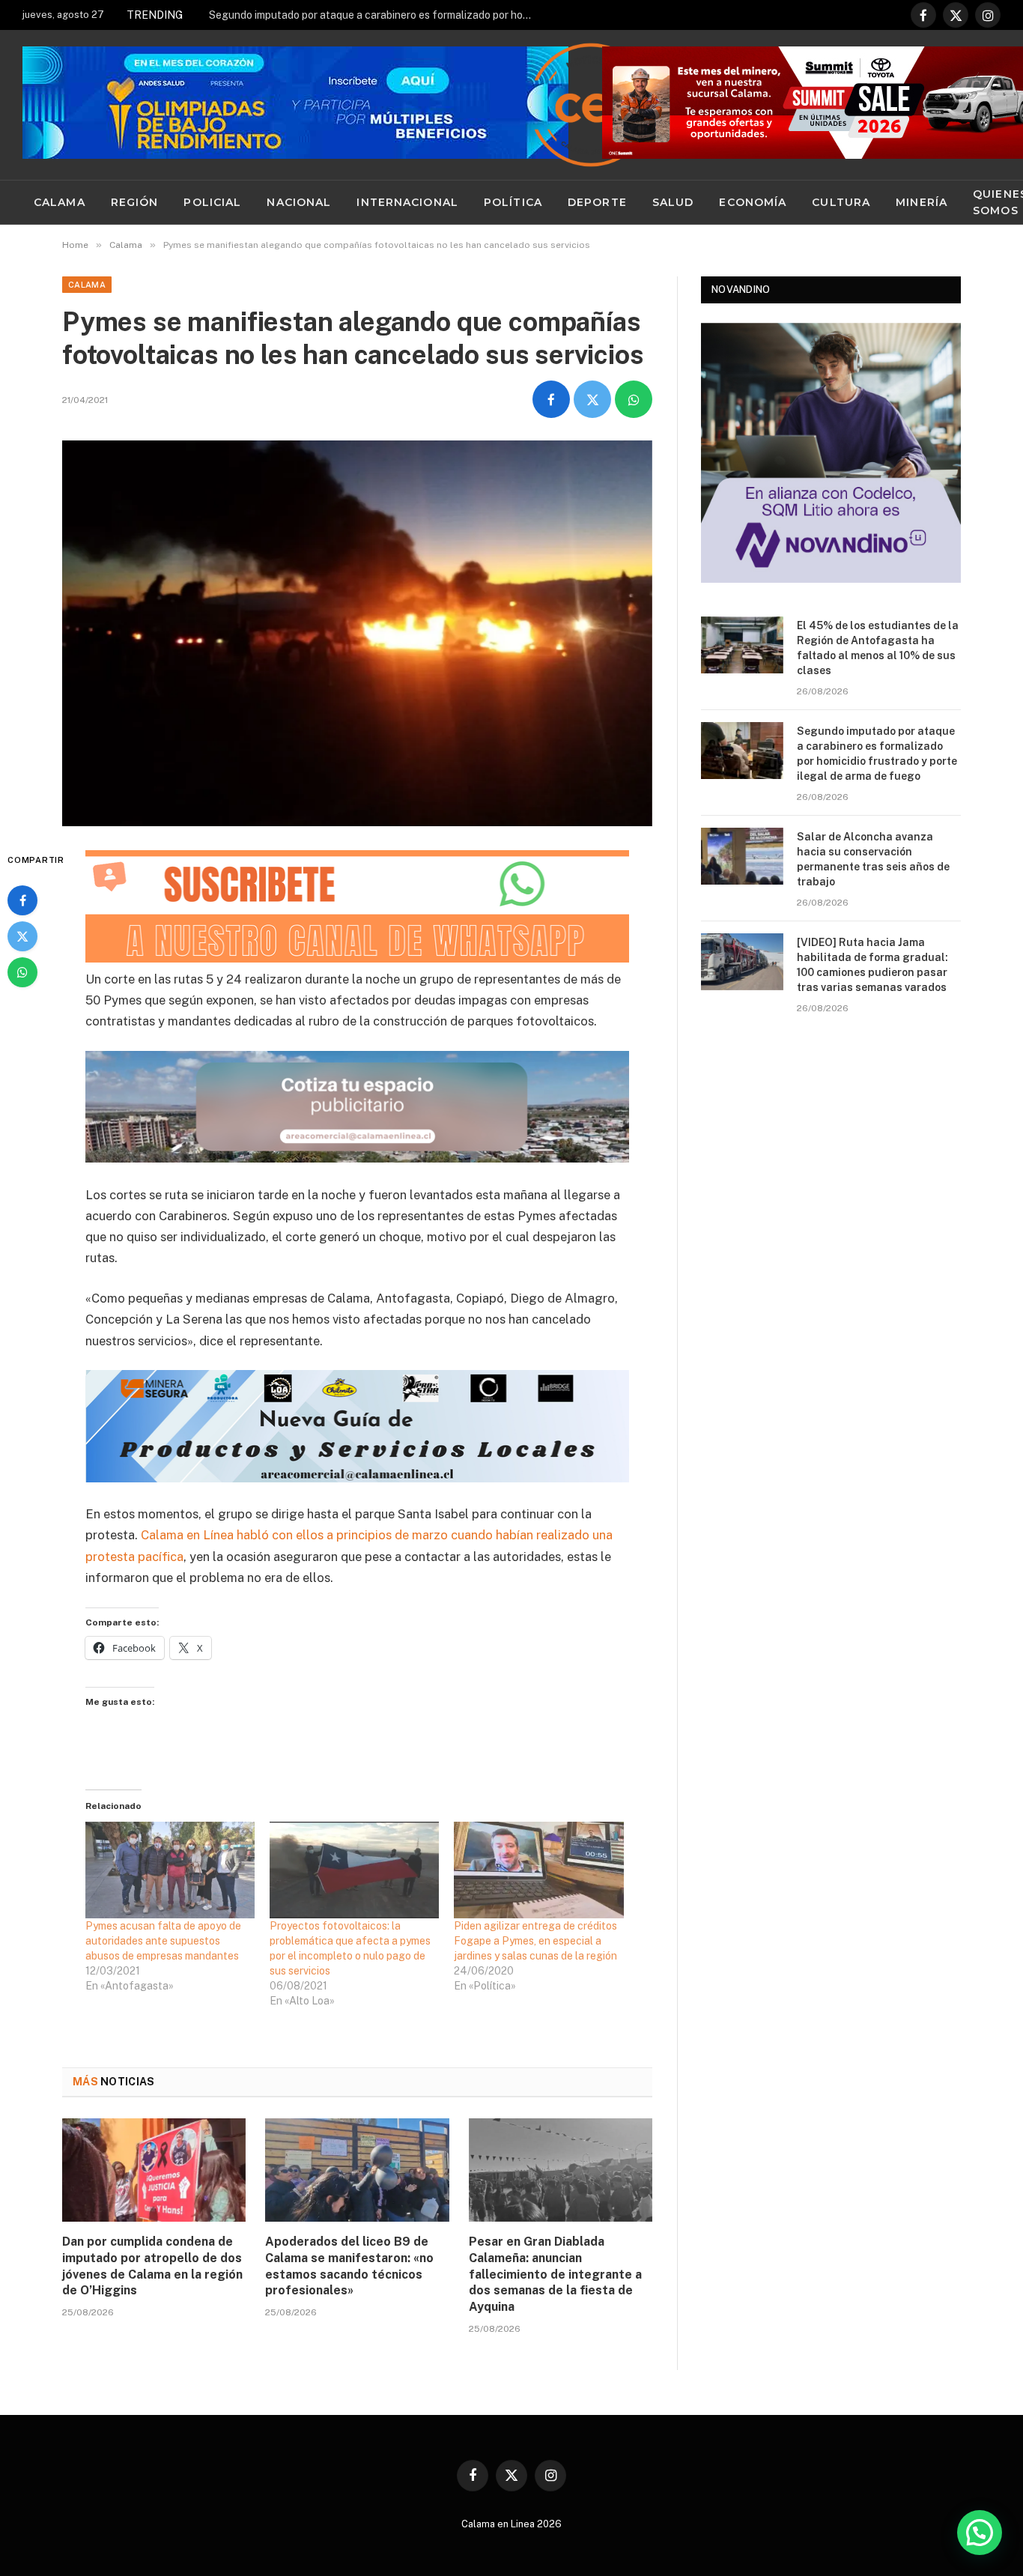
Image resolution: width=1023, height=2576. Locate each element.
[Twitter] (22, 936)
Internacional (407, 202)
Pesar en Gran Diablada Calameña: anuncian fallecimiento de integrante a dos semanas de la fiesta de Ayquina (555, 2274)
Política (513, 202)
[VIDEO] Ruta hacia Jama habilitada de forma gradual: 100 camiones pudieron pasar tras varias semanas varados (872, 965)
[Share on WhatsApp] (634, 399)
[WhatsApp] (22, 972)
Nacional (299, 202)
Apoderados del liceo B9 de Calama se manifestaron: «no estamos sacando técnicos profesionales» (349, 2266)
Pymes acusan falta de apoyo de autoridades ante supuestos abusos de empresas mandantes (163, 1941)
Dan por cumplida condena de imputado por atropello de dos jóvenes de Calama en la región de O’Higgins (152, 2266)
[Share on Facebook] (551, 399)
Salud (673, 202)
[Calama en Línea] (591, 105)
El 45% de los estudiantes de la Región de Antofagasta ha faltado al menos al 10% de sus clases (878, 648)
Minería (922, 202)
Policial (212, 202)
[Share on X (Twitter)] (592, 399)
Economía (753, 202)
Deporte (597, 202)
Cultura (841, 202)
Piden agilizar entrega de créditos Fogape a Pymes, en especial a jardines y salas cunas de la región (537, 1941)
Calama (60, 202)
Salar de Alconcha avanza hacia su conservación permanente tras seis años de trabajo (873, 859)
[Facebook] (22, 900)
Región (135, 202)
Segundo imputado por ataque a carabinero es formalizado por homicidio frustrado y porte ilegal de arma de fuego (377, 15)
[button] (980, 2533)
